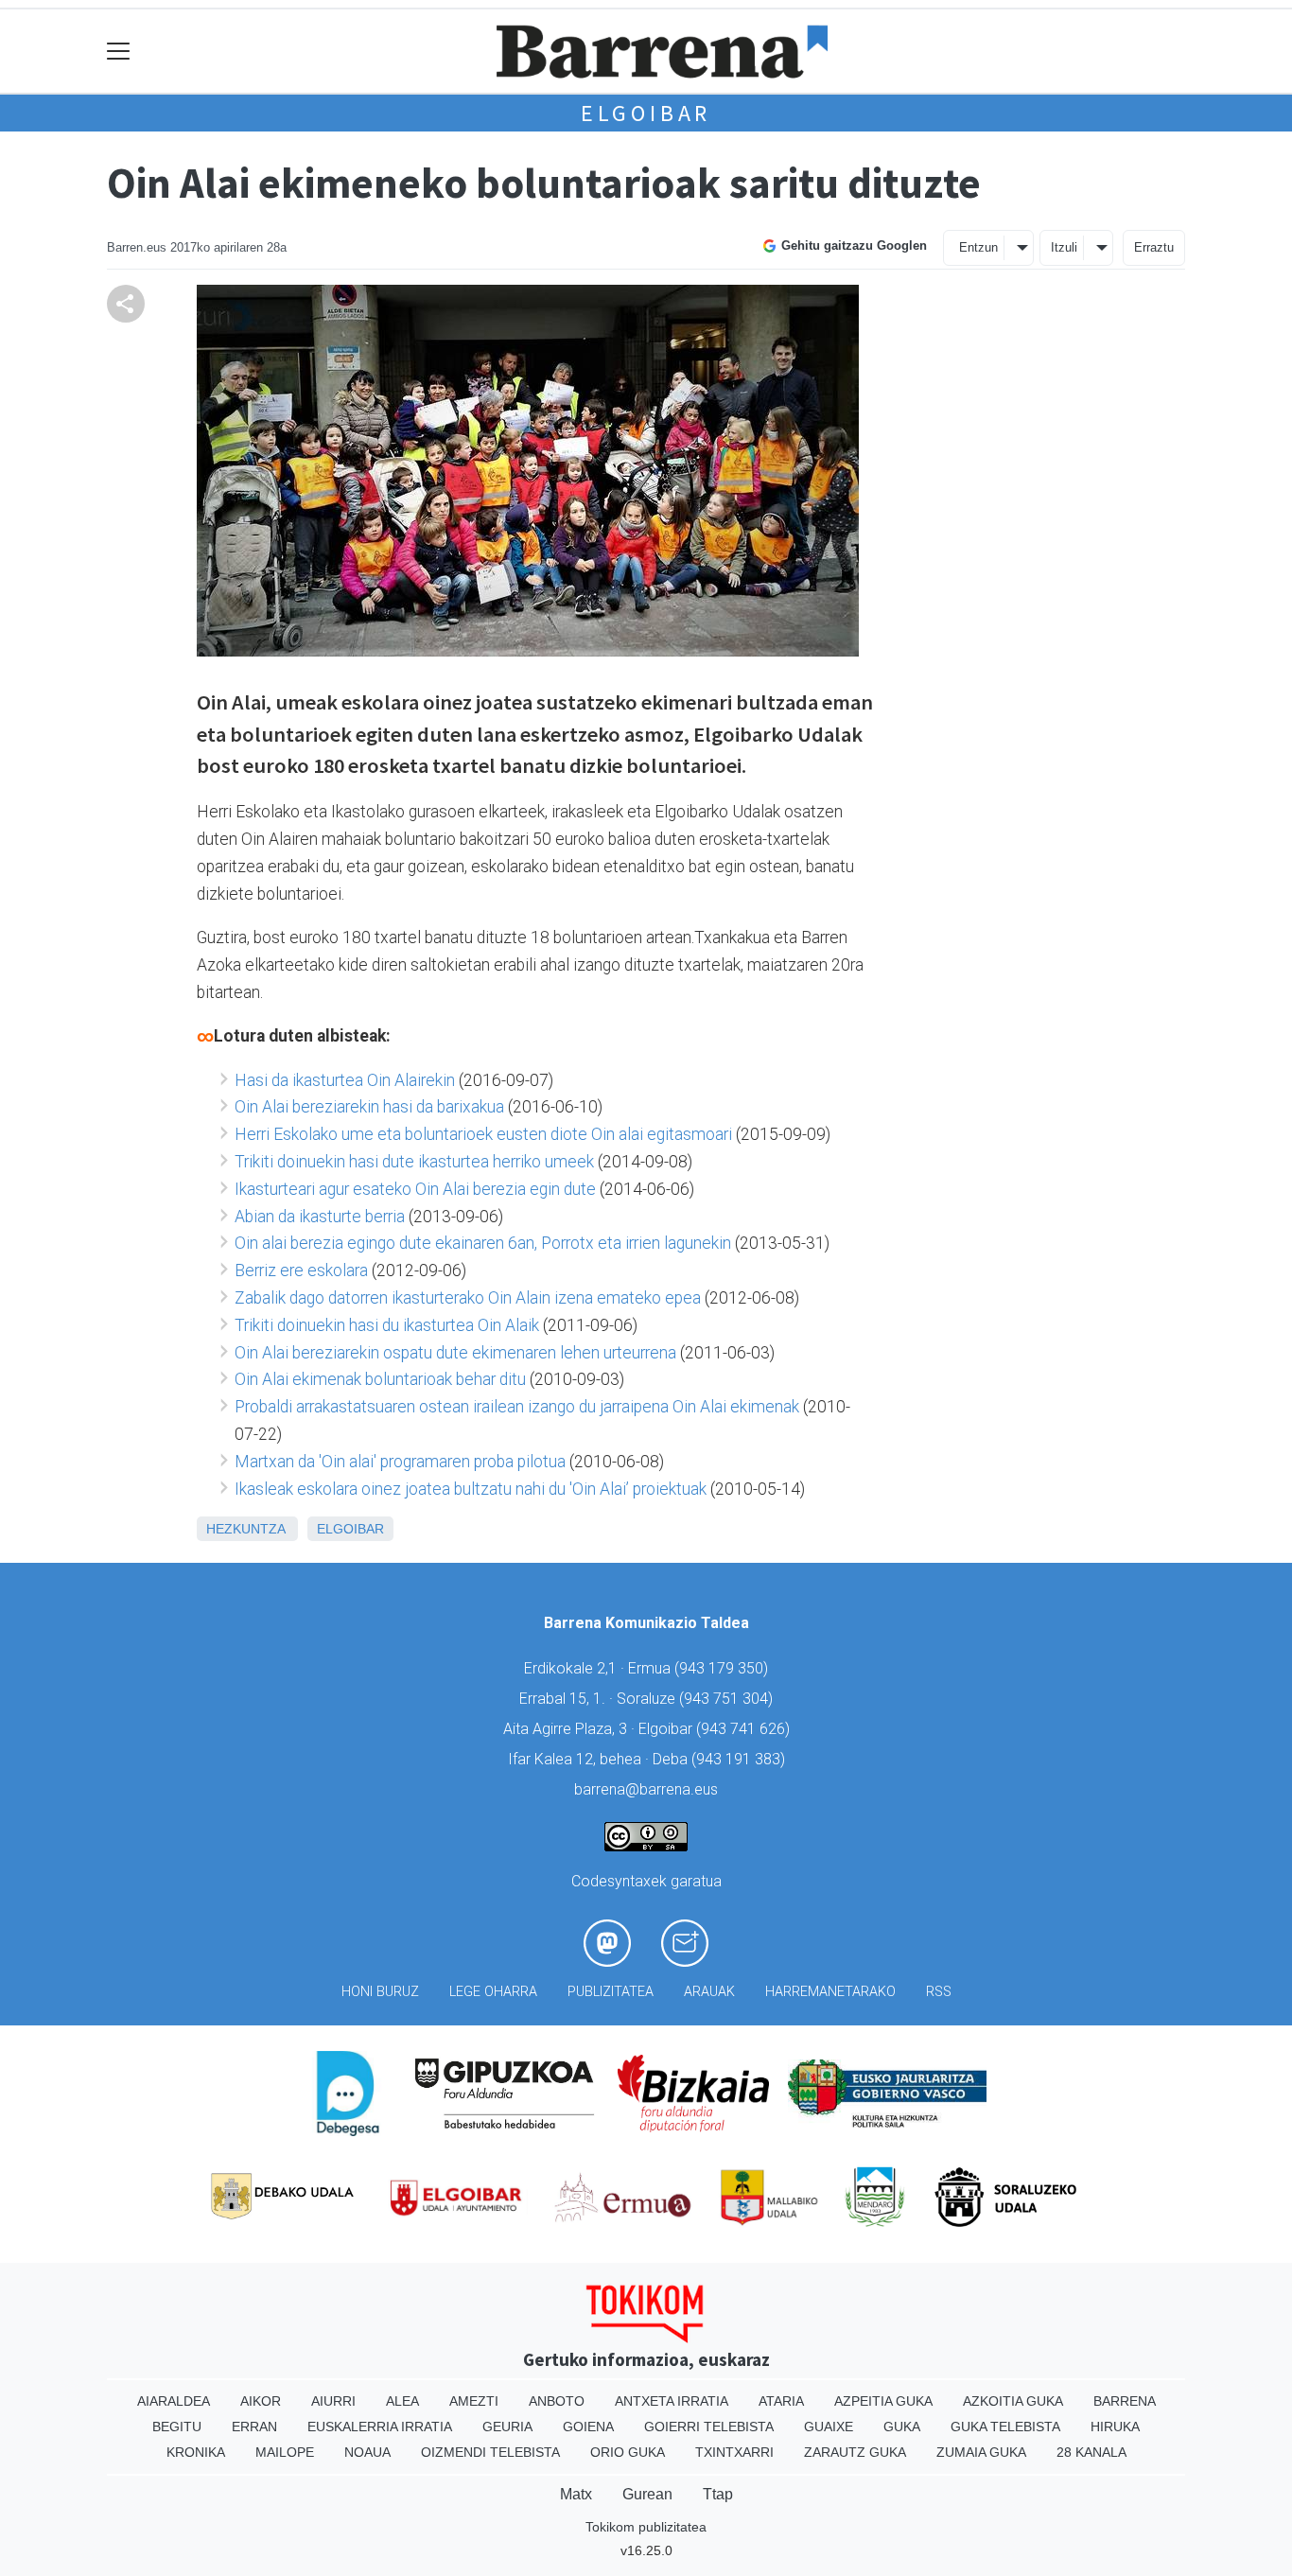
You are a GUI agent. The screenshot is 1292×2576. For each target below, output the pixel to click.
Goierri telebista (709, 2427)
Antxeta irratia (672, 2401)
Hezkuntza (245, 1529)
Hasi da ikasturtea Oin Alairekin (345, 1080)
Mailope (285, 2452)
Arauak (709, 1992)
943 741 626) (745, 1729)
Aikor (261, 2401)
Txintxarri (734, 2452)
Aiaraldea (174, 2401)
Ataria (781, 2401)
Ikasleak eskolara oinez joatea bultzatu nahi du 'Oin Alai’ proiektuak (471, 1489)
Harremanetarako (830, 1992)
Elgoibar (646, 113)
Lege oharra (493, 1992)
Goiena (588, 2427)
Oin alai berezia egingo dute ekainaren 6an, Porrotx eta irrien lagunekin (483, 1243)
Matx (576, 2494)
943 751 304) (728, 1699)
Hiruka (1115, 2427)
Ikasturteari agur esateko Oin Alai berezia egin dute (415, 1189)
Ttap (718, 2494)
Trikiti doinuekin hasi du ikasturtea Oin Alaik (387, 1325)
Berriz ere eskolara (301, 1270)
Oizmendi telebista (490, 2452)
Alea (402, 2401)
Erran (254, 2427)
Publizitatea (611, 1992)
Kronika (196, 2452)
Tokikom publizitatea (646, 2527)
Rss (939, 1992)
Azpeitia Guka (883, 2401)
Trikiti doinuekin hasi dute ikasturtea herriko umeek (414, 1162)
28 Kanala (1091, 2452)
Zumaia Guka (981, 2452)
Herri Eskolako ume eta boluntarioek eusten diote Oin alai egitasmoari (483, 1134)
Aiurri (333, 2401)
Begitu (177, 2427)
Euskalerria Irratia (380, 2427)
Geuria (507, 2427)
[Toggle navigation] (119, 52)
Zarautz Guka (855, 2452)
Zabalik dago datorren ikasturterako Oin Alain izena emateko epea (468, 1298)
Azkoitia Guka (1013, 2401)
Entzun (978, 247)
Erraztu (1154, 247)
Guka (902, 2427)
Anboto (557, 2401)
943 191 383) (741, 1759)
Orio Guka (628, 2452)
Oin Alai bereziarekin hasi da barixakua (369, 1107)
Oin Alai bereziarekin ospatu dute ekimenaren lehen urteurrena (455, 1353)
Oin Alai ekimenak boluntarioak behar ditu (380, 1379)
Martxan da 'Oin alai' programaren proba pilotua (400, 1462)
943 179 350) (724, 1668)
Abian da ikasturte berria (320, 1217)
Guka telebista (1005, 2427)
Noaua (367, 2452)
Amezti (474, 2401)
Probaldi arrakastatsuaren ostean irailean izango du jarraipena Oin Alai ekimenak (517, 1407)
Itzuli (1064, 247)
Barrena (1125, 2401)
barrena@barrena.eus (646, 1789)
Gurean (647, 2494)
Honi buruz (380, 1992)
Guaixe (829, 2427)
